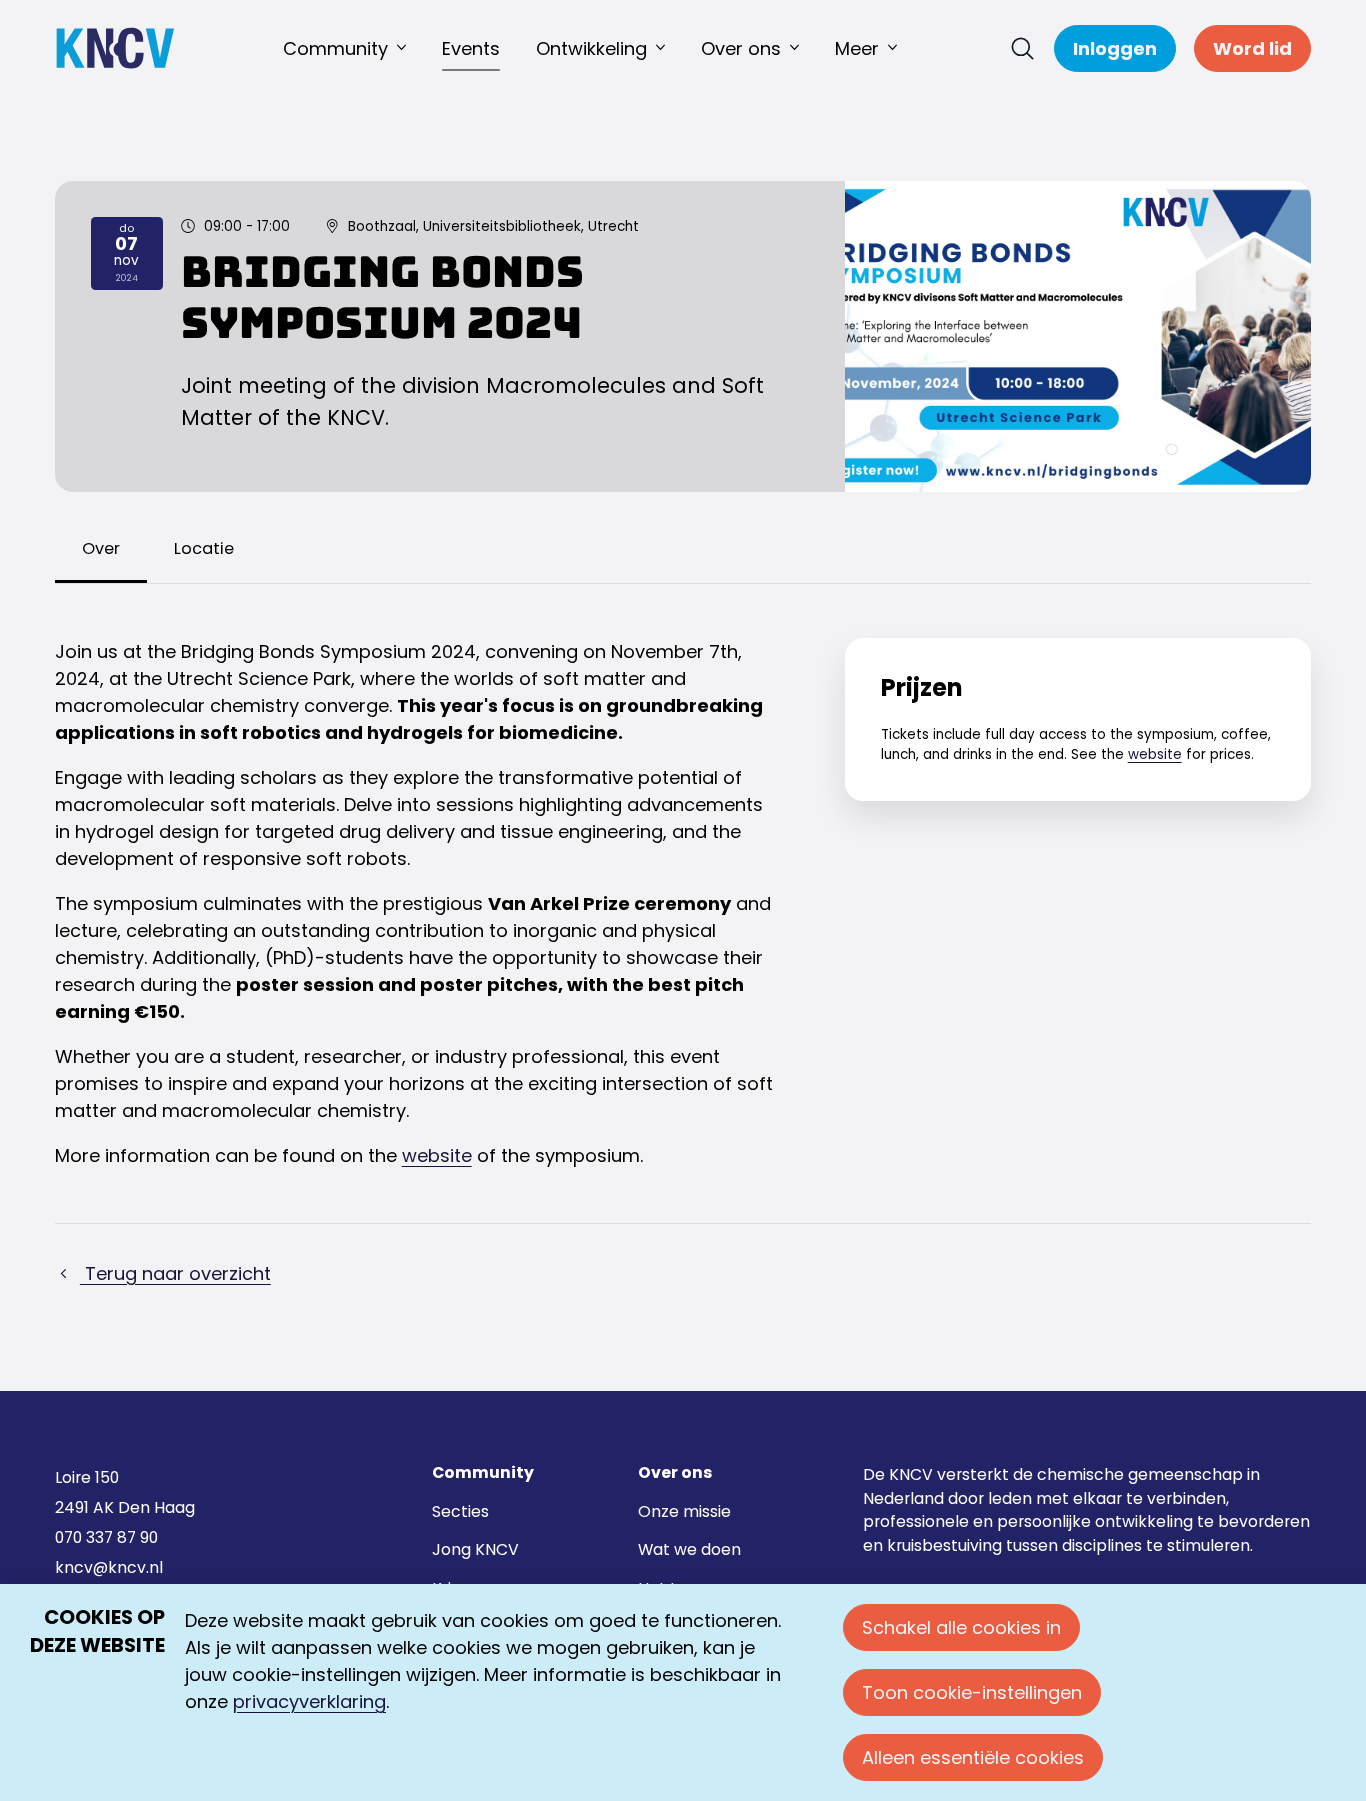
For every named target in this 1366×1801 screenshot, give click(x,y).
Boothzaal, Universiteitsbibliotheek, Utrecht (493, 226)
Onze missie (684, 1511)
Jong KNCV (475, 1549)
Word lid (1252, 48)
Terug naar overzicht (175, 1273)
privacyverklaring (309, 1701)
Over (101, 548)
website (437, 1155)
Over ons (741, 48)
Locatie (204, 548)
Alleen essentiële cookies (973, 1757)
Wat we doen (689, 1549)
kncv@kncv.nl (109, 1567)
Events (471, 48)
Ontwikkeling (591, 48)
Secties (460, 1511)
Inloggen (1115, 48)
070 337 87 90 (106, 1537)
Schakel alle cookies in (961, 1627)
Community (335, 48)
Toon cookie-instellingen (972, 1692)
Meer (857, 48)
